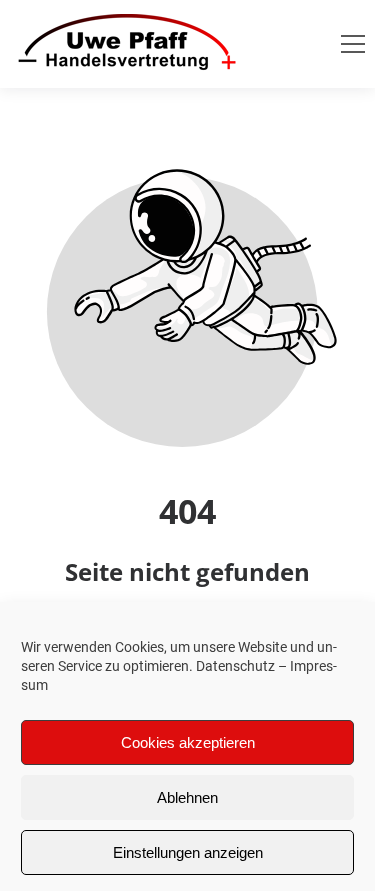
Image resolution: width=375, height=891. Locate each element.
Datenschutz (235, 666)
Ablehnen (187, 797)
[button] (353, 44)
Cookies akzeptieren (188, 742)
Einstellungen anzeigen (188, 852)
